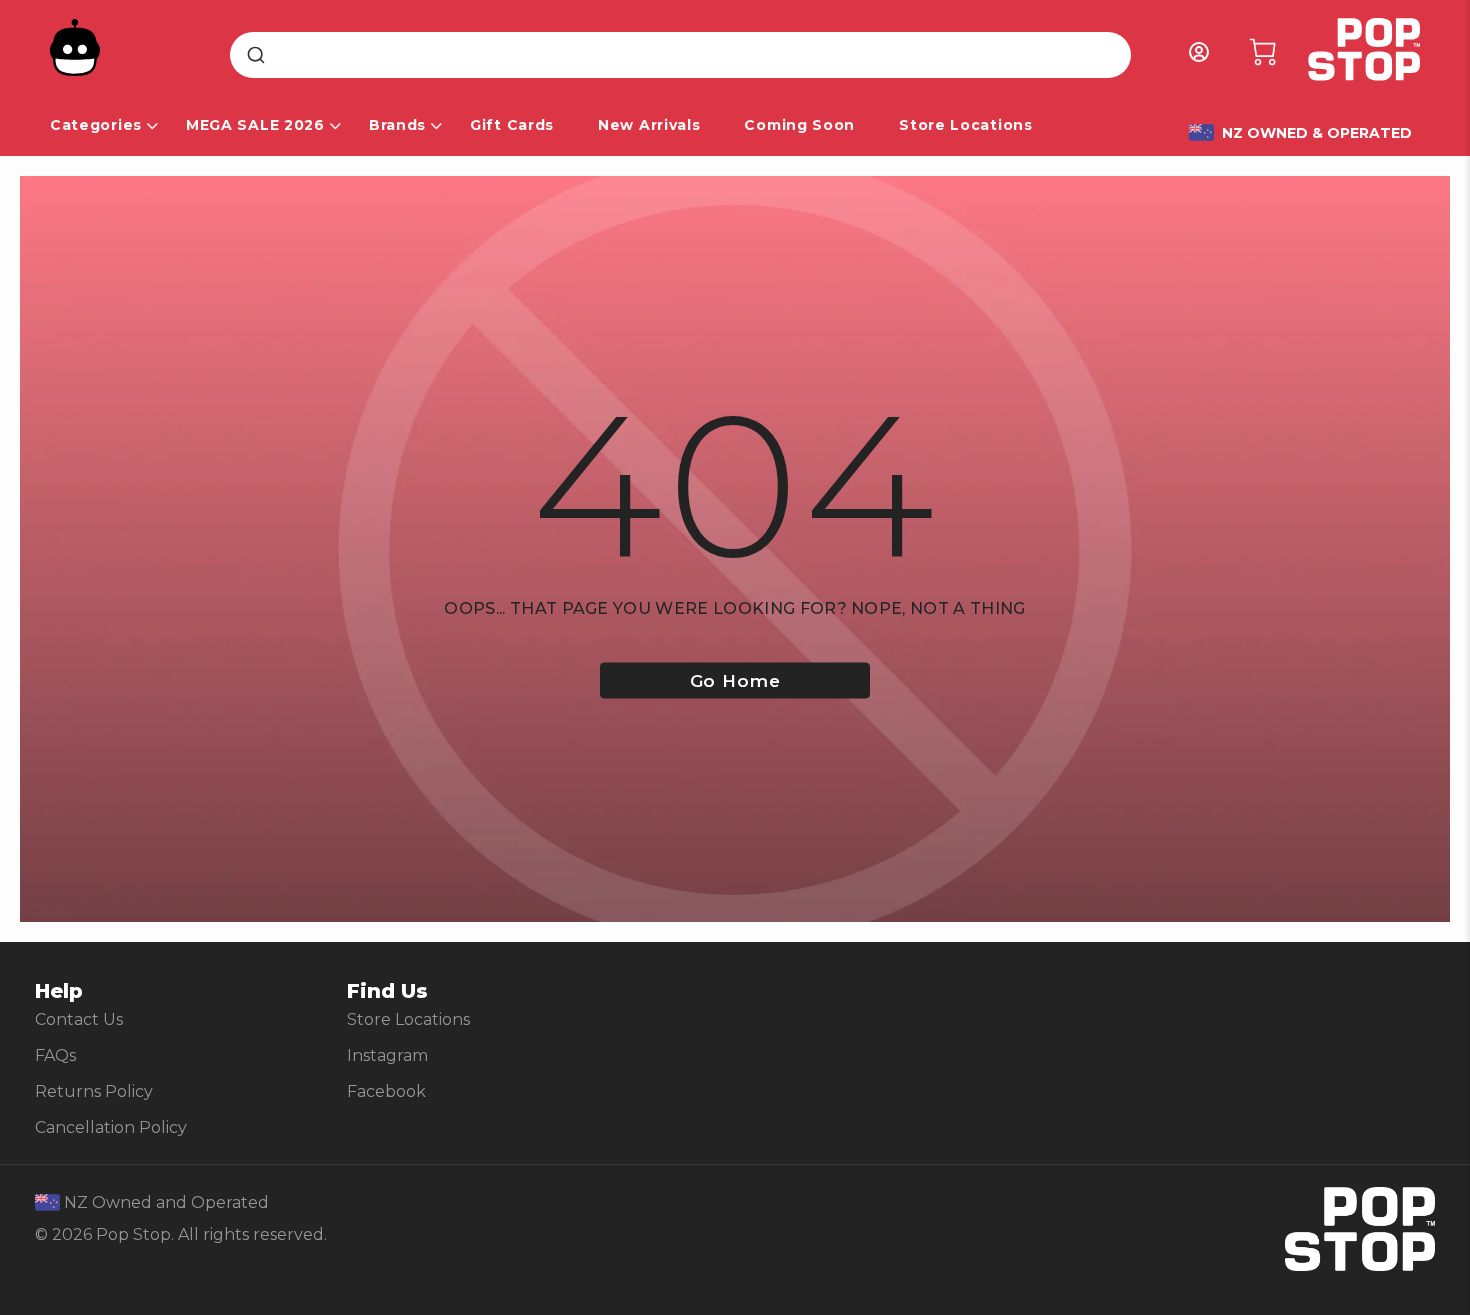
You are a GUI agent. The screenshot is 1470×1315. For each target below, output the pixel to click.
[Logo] (1357, 52)
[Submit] (254, 55)
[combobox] (680, 55)
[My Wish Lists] (1199, 52)
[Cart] (1263, 52)
